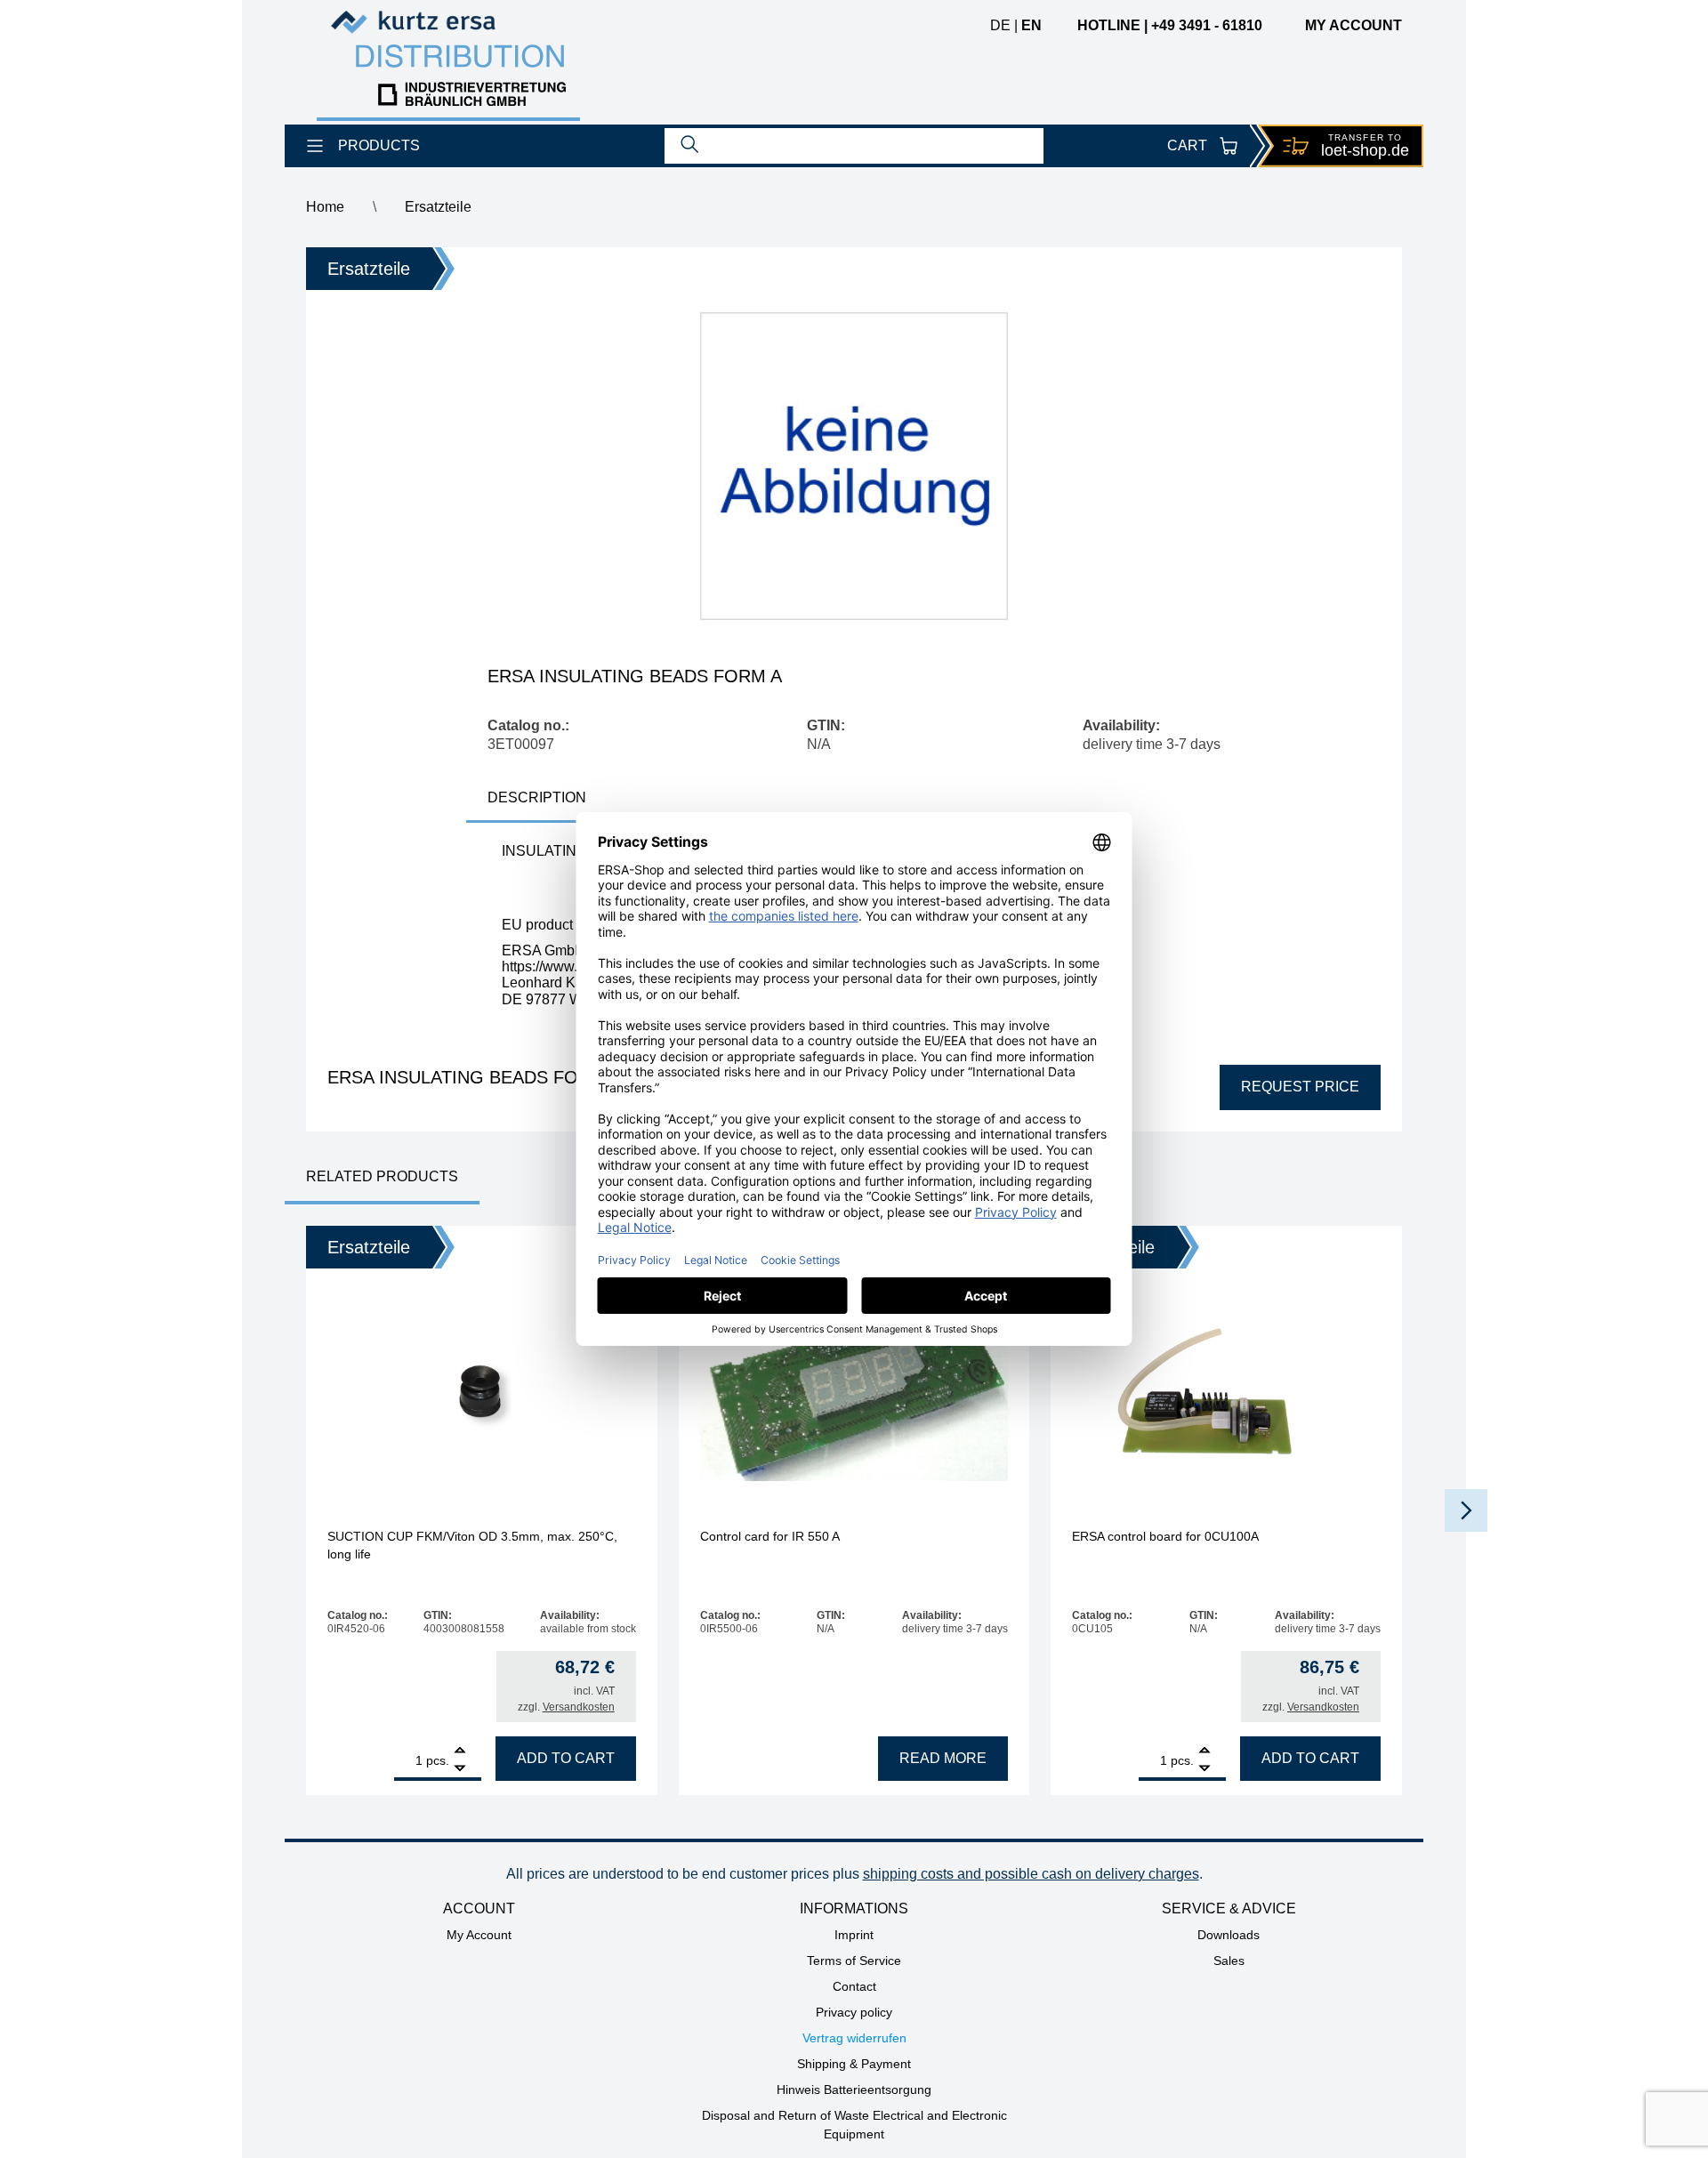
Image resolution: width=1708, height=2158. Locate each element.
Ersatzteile (438, 207)
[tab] (537, 799)
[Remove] (460, 1769)
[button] (1466, 1510)
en (1031, 25)
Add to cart (566, 1758)
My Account (479, 1935)
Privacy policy (854, 2012)
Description (537, 797)
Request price (1300, 1087)
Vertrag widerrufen (854, 2038)
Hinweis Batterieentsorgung (854, 2090)
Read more (943, 1758)
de (1000, 25)
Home (325, 207)
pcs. (438, 1760)
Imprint (854, 1935)
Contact (854, 1986)
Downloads (1229, 1935)
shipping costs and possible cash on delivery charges (1031, 1874)
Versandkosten (579, 1707)
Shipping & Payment (854, 2064)
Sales (1229, 1961)
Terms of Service (854, 1961)
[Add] (460, 1752)
